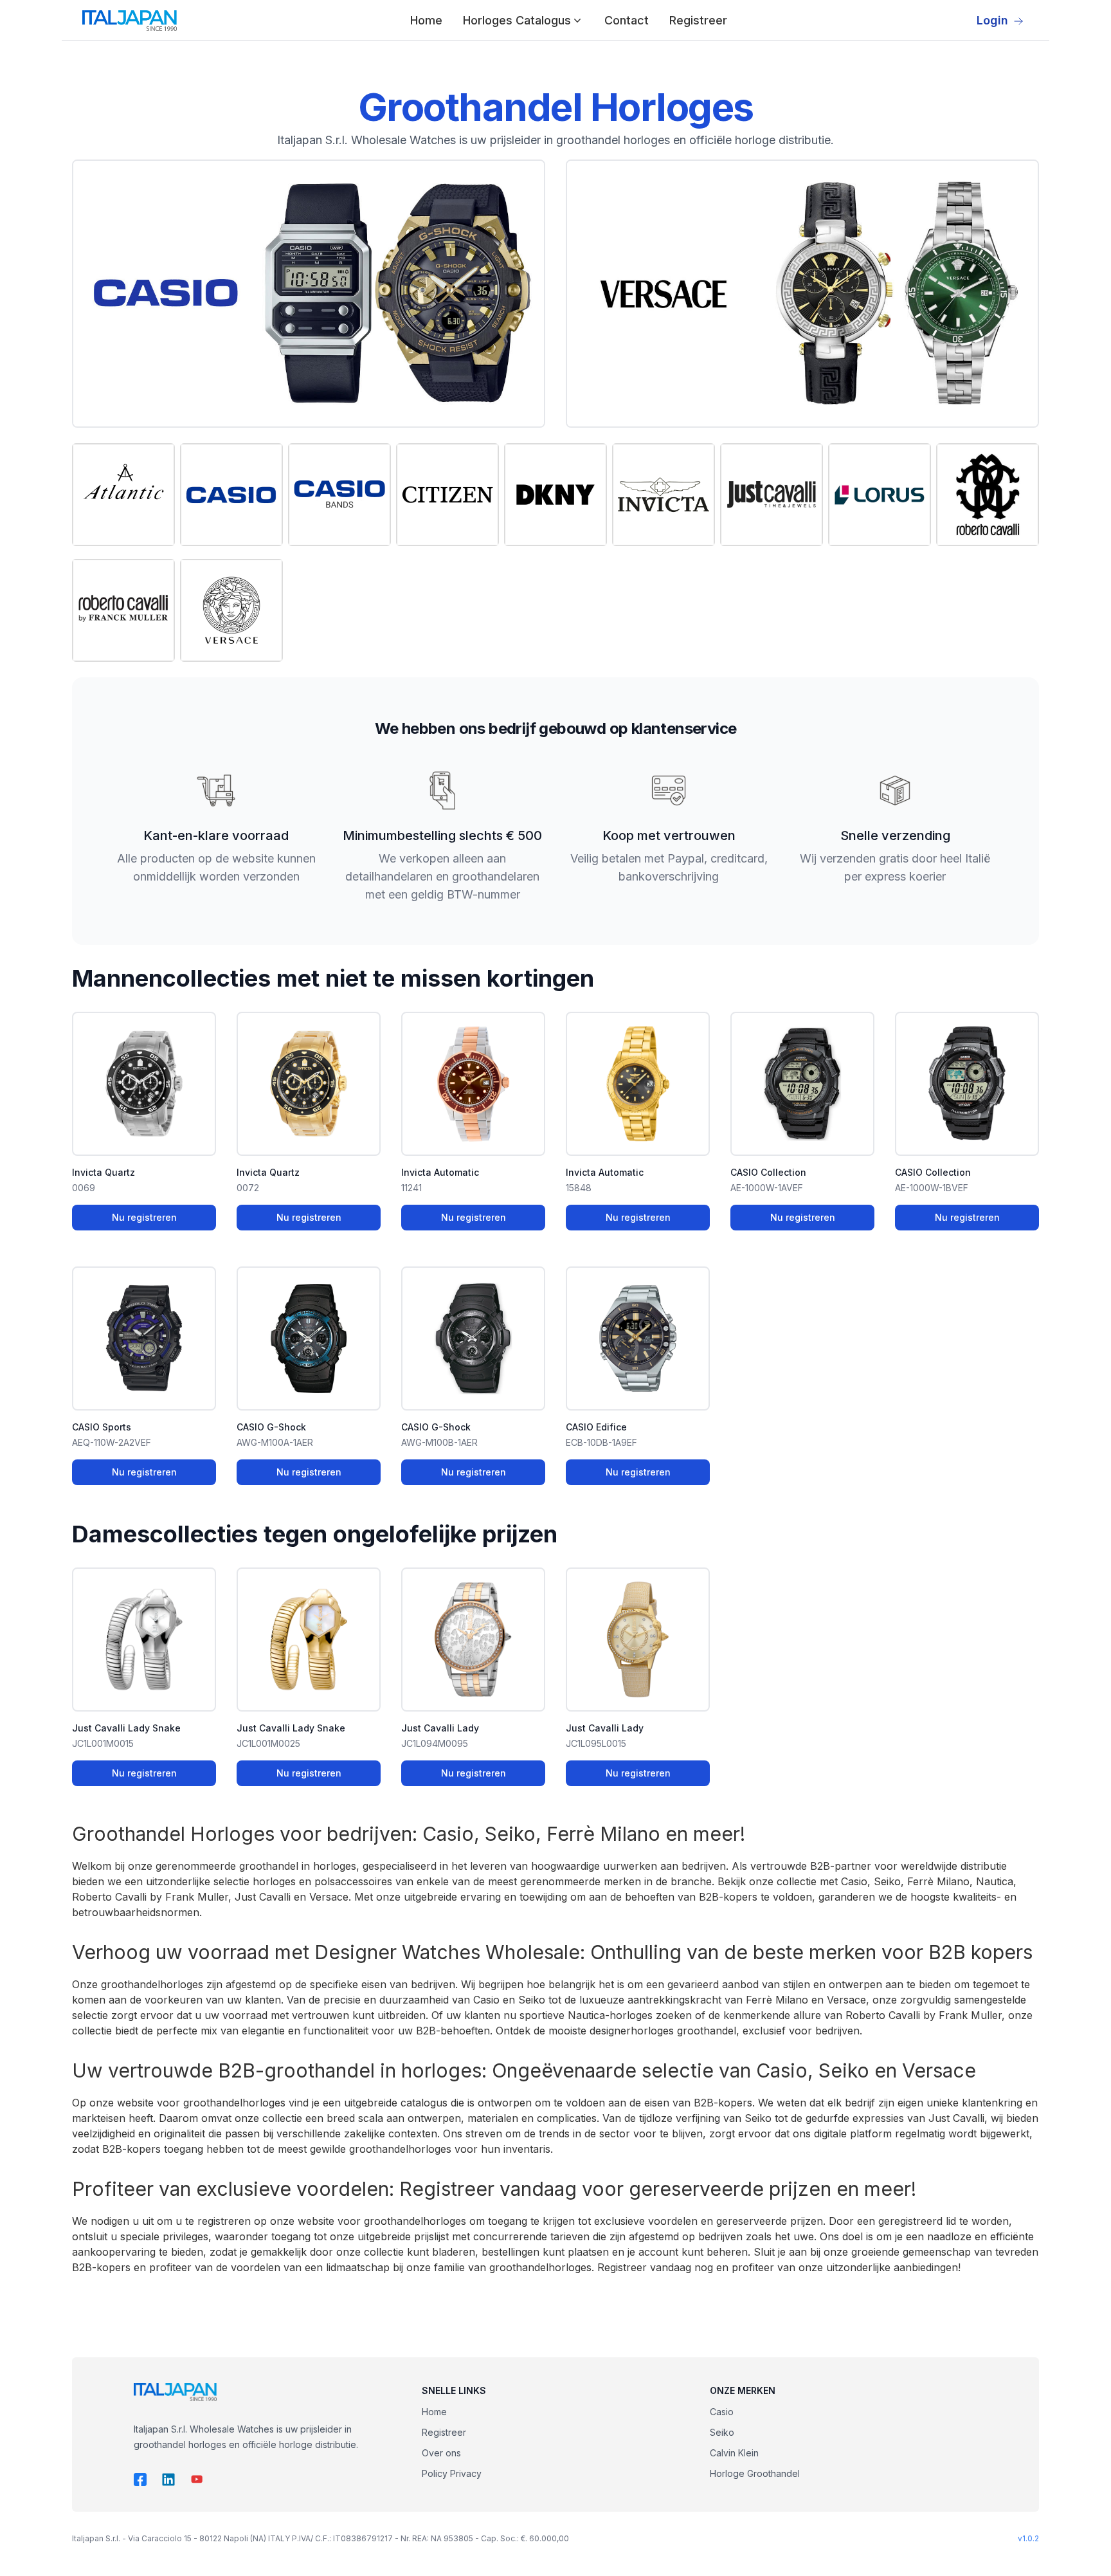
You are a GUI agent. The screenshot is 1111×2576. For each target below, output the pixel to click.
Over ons (441, 2453)
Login (992, 20)
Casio (722, 2412)
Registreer (698, 20)
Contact (627, 20)
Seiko (722, 2432)
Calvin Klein (734, 2453)
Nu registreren (144, 1217)
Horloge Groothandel (755, 2473)
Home (426, 20)
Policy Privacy (452, 2473)
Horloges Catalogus (517, 20)
